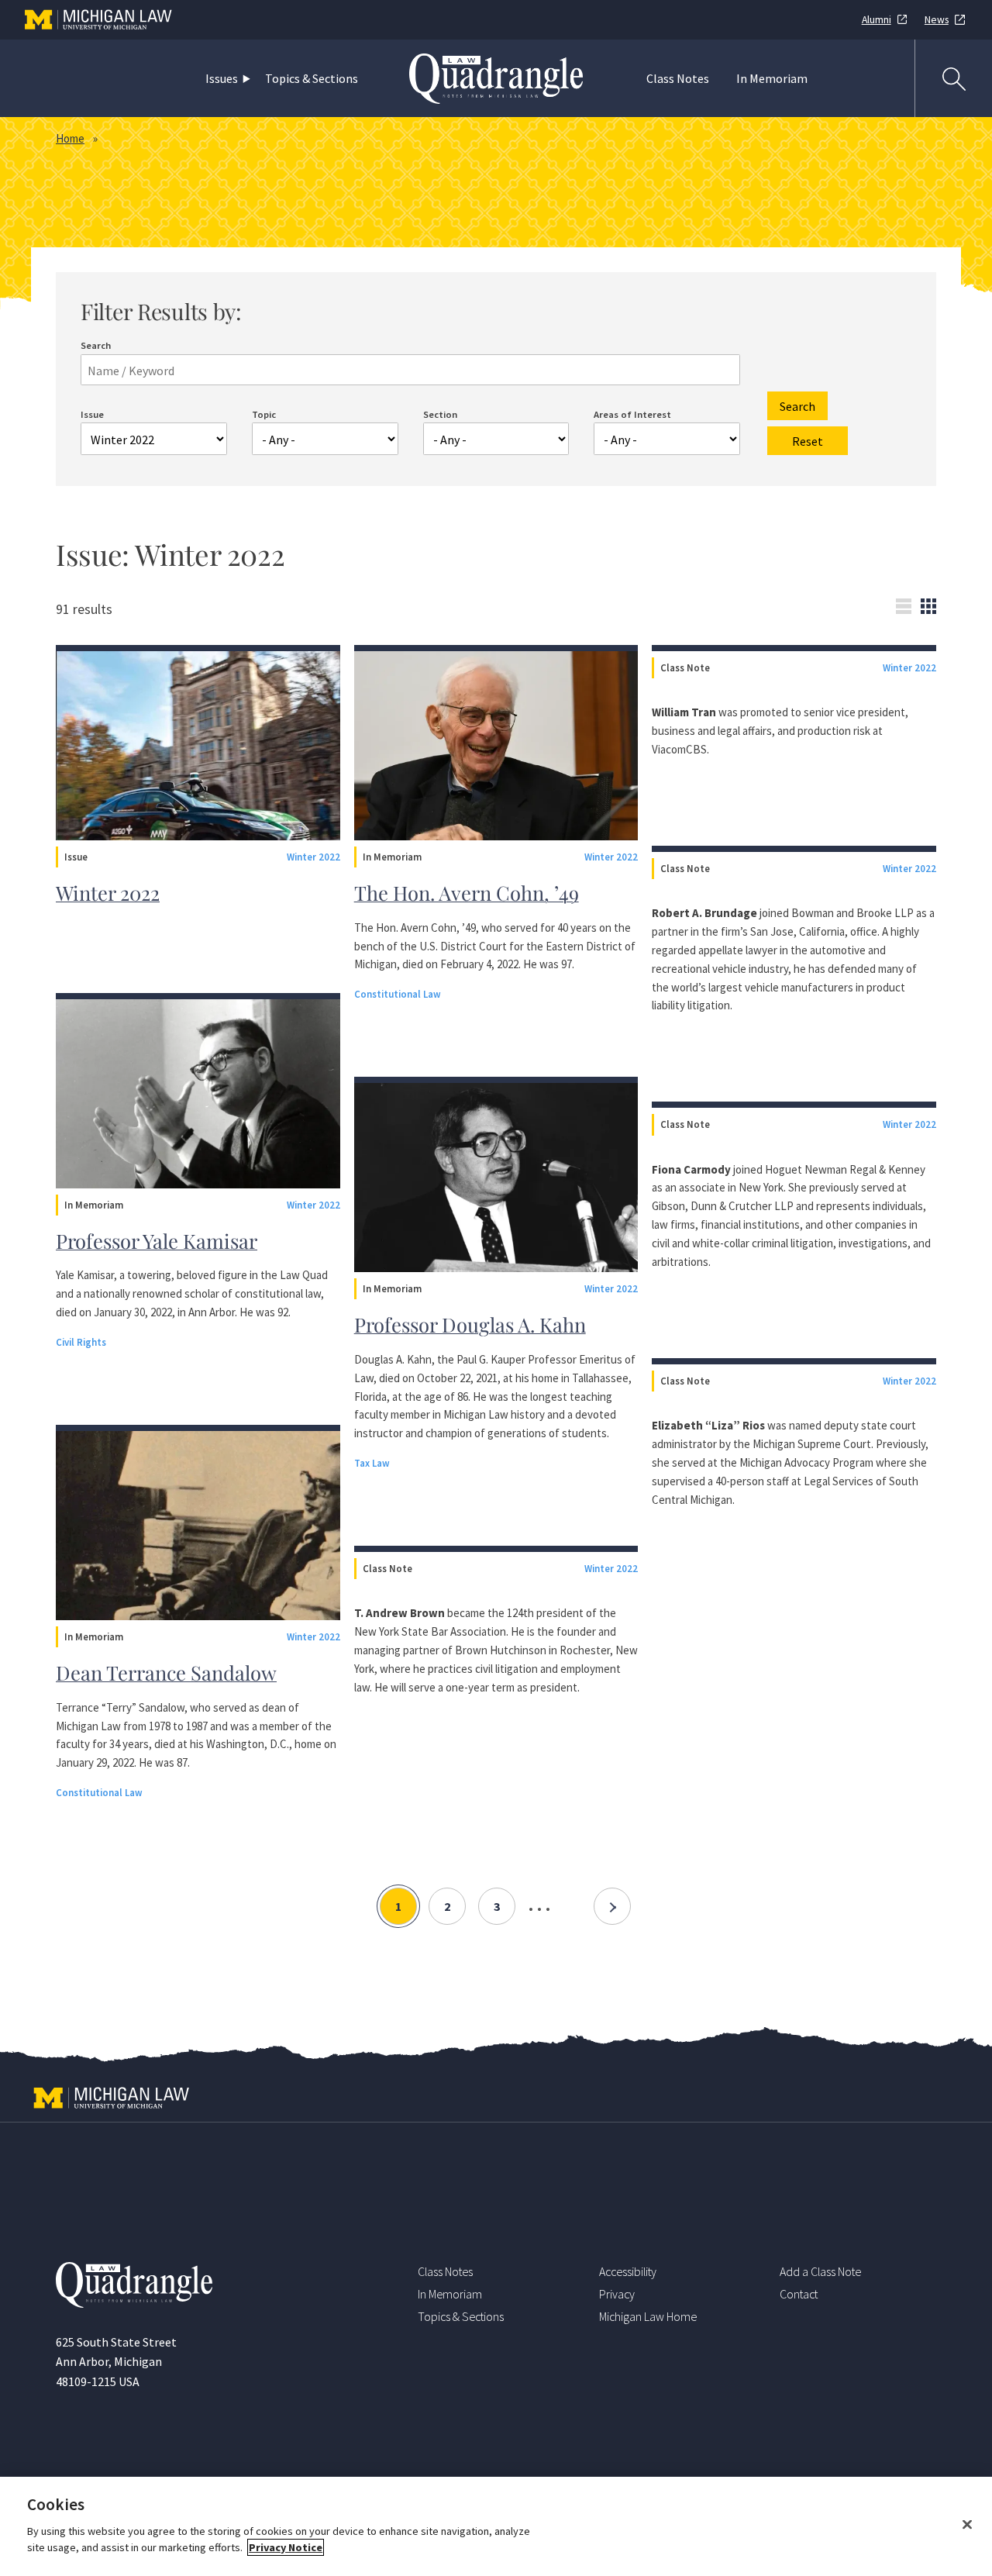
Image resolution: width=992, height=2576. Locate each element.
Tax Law (372, 1463)
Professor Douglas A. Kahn (470, 1324)
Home (70, 138)
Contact (799, 2294)
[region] (496, 2526)
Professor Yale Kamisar (157, 1240)
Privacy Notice (286, 2547)
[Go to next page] (612, 1906)
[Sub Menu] (250, 79)
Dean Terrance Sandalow (166, 1672)
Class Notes (678, 78)
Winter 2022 (313, 857)
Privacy (617, 2294)
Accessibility (628, 2271)
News (937, 20)
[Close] (967, 2525)
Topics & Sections (312, 78)
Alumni (877, 20)
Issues (222, 78)
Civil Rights (81, 1342)
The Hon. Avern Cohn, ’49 (467, 892)
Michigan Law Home (648, 2316)
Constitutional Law (99, 1792)
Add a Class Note (820, 2271)
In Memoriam (772, 78)
